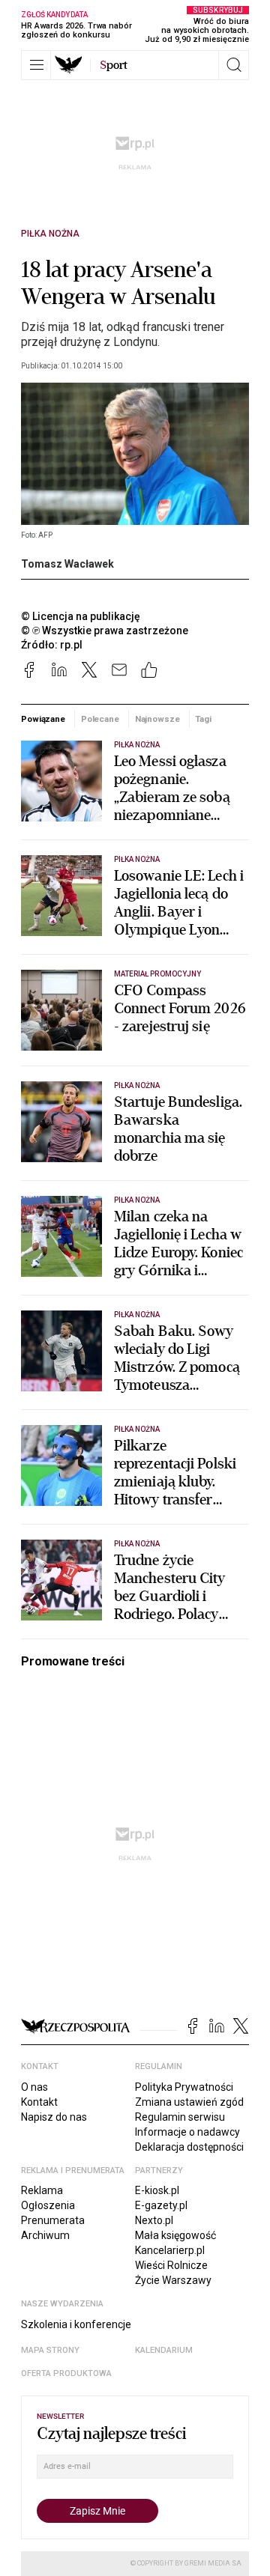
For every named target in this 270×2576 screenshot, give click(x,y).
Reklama (42, 2190)
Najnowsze (157, 719)
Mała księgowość (175, 2235)
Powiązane (43, 719)
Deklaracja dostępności (189, 2147)
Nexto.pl (154, 2220)
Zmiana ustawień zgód (189, 2102)
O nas (34, 2087)
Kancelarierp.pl (170, 2250)
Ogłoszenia (48, 2205)
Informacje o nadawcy (187, 2132)
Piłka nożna (50, 234)
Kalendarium (164, 2350)
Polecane (100, 719)
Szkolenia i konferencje (76, 2324)
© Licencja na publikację (81, 616)
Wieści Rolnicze (171, 2265)
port (114, 65)
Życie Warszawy (173, 2280)
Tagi (203, 719)
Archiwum (45, 2235)
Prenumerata (53, 2220)
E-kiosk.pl (157, 2190)
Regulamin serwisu (180, 2117)
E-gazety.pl (161, 2205)
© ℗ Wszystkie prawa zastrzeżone (105, 631)
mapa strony (50, 2350)
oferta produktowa (66, 2373)
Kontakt (39, 2102)
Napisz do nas (54, 2117)
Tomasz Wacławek (67, 564)
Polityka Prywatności (184, 2087)
